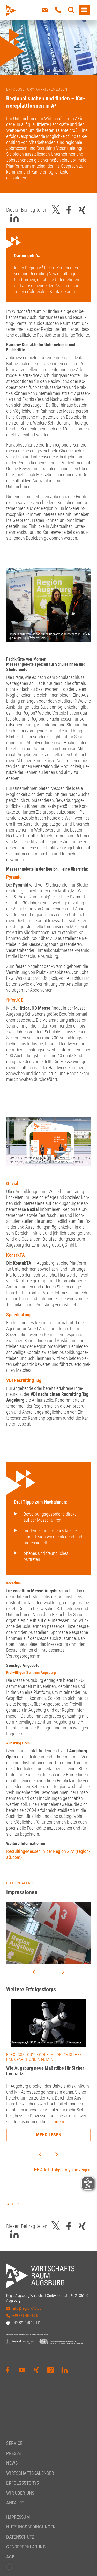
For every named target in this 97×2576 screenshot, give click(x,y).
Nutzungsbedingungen (31, 2527)
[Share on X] (56, 210)
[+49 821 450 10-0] (58, 10)
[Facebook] (8, 2370)
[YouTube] (22, 2370)
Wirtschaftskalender (30, 2473)
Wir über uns (20, 2493)
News (12, 2463)
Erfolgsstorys (23, 2483)
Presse (14, 2453)
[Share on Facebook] (69, 210)
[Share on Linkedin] (14, 218)
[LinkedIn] (65, 2370)
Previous (34, 1972)
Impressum (18, 2517)
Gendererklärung (26, 2547)
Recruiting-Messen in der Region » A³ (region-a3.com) (48, 1854)
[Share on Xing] (82, 210)
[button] (9, 2567)
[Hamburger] (84, 10)
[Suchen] (71, 10)
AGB (10, 2557)
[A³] (23, 11)
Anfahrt (15, 2503)
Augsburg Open (18, 1743)
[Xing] (36, 2370)
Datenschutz (20, 2537)
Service (14, 2443)
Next (63, 1972)
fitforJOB (15, 1000)
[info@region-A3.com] (45, 10)
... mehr (57, 2122)
